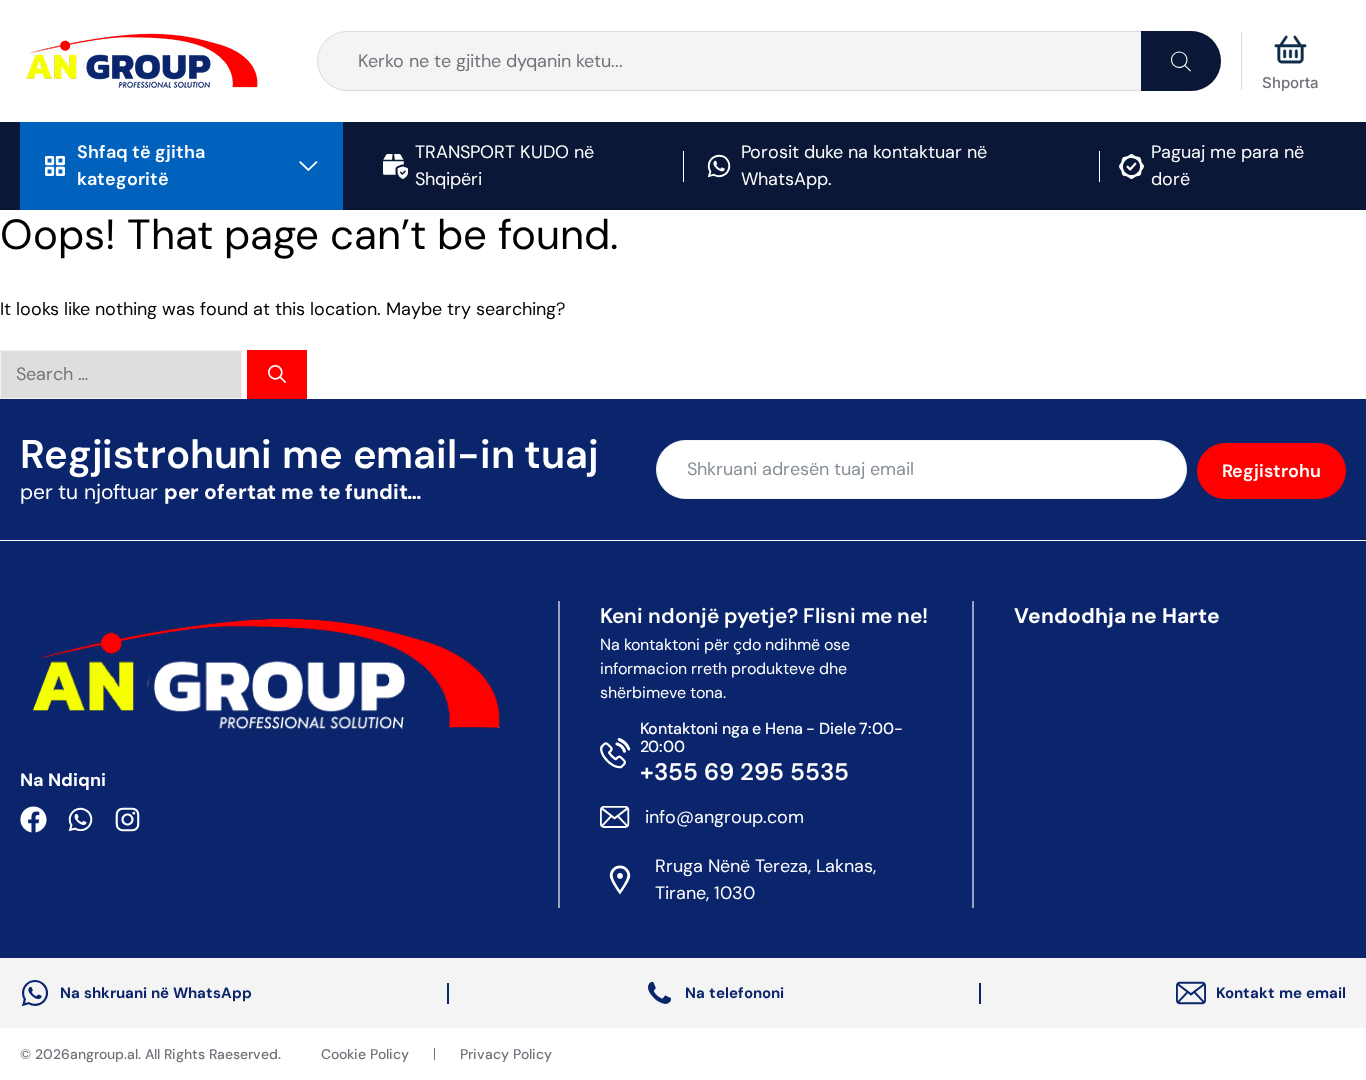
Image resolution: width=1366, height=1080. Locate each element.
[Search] (1181, 61)
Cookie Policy (365, 1054)
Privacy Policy (506, 1054)
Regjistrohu (1271, 471)
